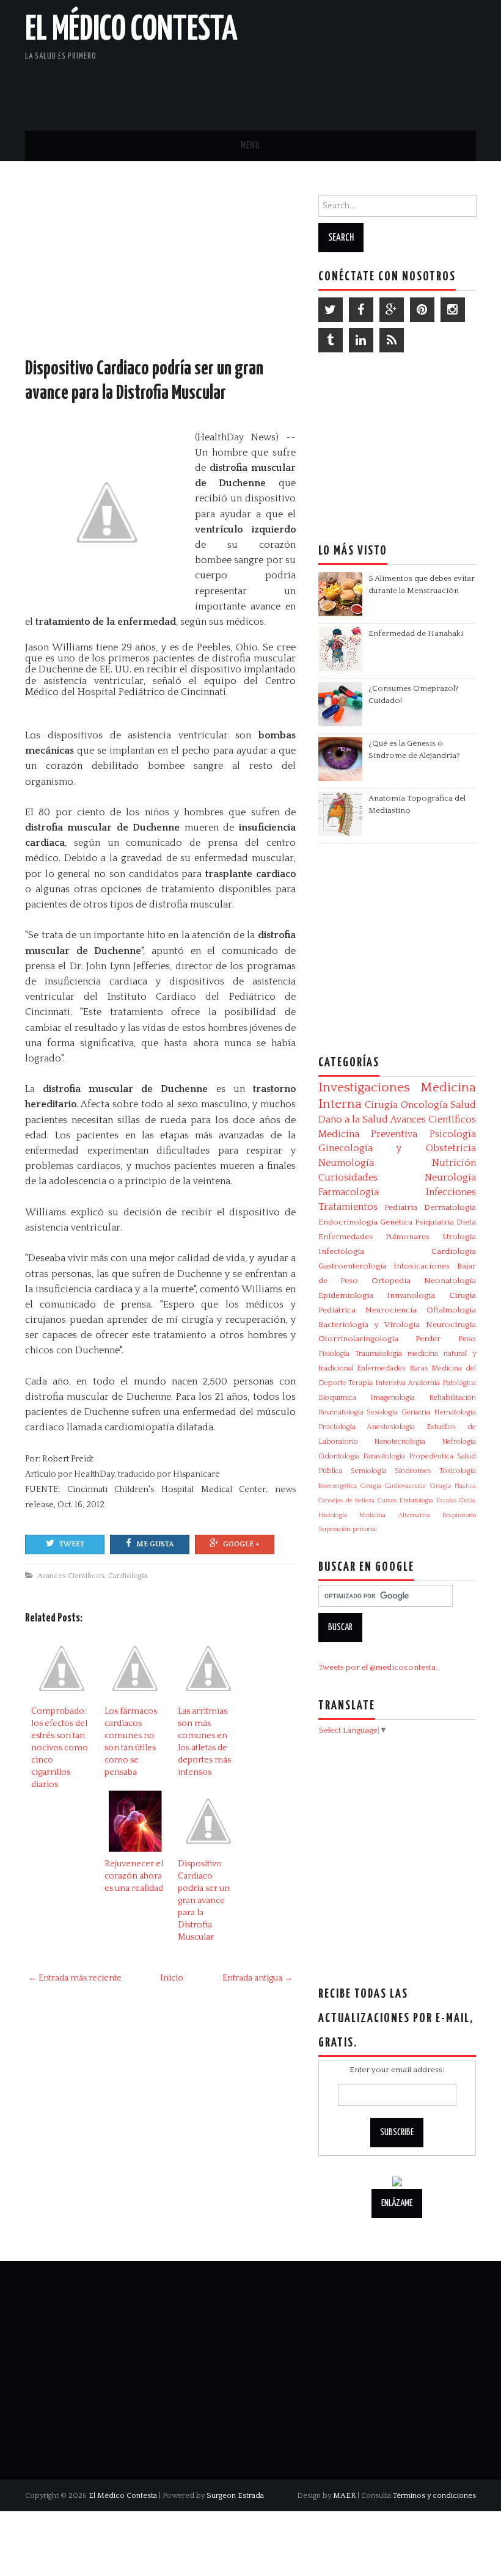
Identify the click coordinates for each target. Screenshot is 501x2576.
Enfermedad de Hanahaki (416, 633)
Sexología (382, 1412)
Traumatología (378, 1354)
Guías (468, 1501)
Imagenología (393, 1398)
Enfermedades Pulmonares (374, 1237)
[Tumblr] (331, 340)
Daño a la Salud (353, 1119)
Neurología (450, 1177)
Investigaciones (364, 1088)
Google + (241, 1544)
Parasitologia (384, 1456)
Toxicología (458, 1471)
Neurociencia (391, 1310)
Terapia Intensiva (377, 1383)
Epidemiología (346, 1295)
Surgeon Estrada (235, 2495)
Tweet (72, 1544)
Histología (333, 1515)
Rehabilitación (452, 1398)
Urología (459, 1237)
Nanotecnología (400, 1442)
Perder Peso (446, 1339)
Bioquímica (337, 1398)
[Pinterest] (422, 310)
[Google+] (392, 310)
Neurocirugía (451, 1325)
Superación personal (348, 1529)
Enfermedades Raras (393, 1368)
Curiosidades (348, 1177)
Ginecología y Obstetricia (397, 1148)
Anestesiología (391, 1427)
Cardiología (128, 1576)
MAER (344, 2495)
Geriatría (416, 1412)
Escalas (447, 1501)
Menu (250, 146)
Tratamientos (348, 1207)
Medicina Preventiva (368, 1134)
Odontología (339, 1456)
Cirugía (381, 1105)
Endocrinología (348, 1222)
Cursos (387, 1501)
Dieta (466, 1222)
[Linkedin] (361, 340)
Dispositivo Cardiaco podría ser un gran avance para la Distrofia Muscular (204, 1901)
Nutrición (454, 1163)
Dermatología (450, 1207)
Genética (396, 1222)
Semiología (369, 1471)
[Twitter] (331, 310)
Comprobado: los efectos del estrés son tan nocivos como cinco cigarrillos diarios (60, 1748)
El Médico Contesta (131, 30)
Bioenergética (338, 1486)
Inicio (172, 1978)
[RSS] (392, 340)
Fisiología (334, 1354)
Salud (463, 1105)
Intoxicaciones (422, 1266)
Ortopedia (391, 1281)
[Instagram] (453, 310)
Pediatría (401, 1207)
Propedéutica (431, 1456)
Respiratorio (459, 1515)
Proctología (337, 1427)
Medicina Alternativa (394, 1515)
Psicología (453, 1134)
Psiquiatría (434, 1222)
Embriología (416, 1501)
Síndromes (413, 1471)
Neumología (346, 1163)
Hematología (455, 1412)
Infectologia (341, 1251)
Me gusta (155, 1544)
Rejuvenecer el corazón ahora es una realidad (134, 1876)
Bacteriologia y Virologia (369, 1325)
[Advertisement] (333, 89)
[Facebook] (361, 310)
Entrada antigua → (258, 1978)
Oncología (424, 1105)
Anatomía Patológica (442, 1383)
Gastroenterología (353, 1266)
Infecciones (451, 1192)
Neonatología (450, 1281)
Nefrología (459, 1442)
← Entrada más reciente (75, 1978)
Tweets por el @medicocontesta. (378, 1667)
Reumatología (341, 1412)
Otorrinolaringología (358, 1339)
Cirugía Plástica (453, 1486)
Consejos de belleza (347, 1501)
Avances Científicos (71, 1576)
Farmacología (349, 1192)
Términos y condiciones (434, 2495)
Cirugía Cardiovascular (393, 1486)
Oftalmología (451, 1310)
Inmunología (411, 1295)
